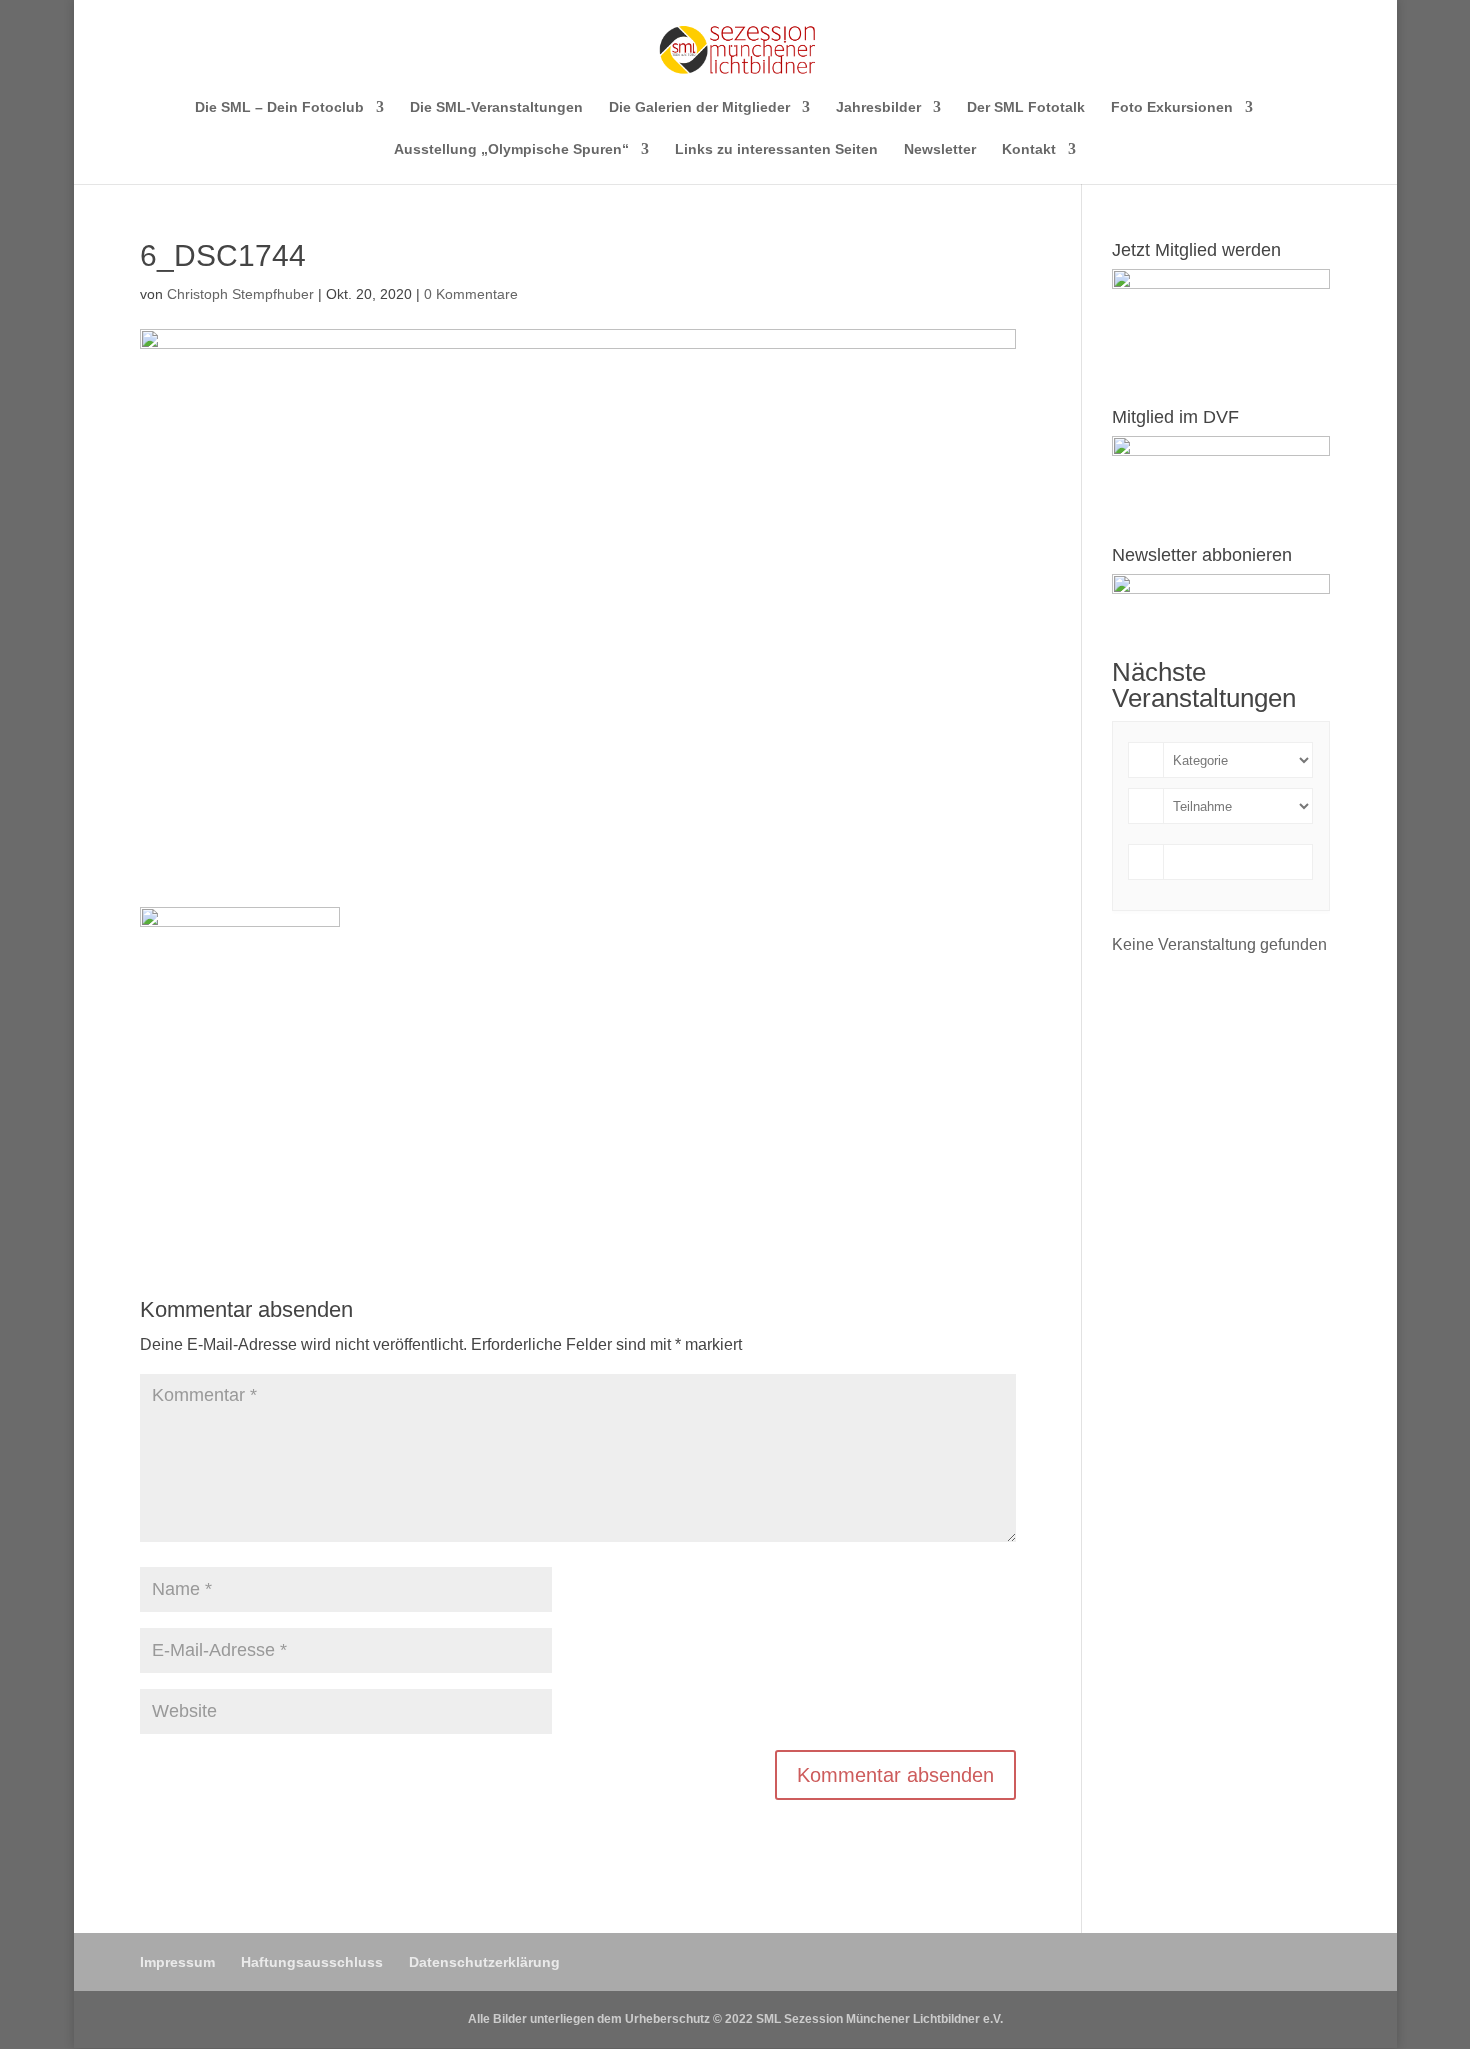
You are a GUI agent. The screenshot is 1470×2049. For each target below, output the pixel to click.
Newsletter (940, 149)
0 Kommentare (471, 294)
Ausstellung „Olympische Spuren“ (511, 149)
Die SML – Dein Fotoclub (279, 107)
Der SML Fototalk (1026, 107)
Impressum (177, 1962)
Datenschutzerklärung (484, 1962)
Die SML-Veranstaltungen (496, 107)
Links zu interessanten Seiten (776, 149)
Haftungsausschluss (312, 1962)
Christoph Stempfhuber (240, 294)
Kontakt (1029, 149)
